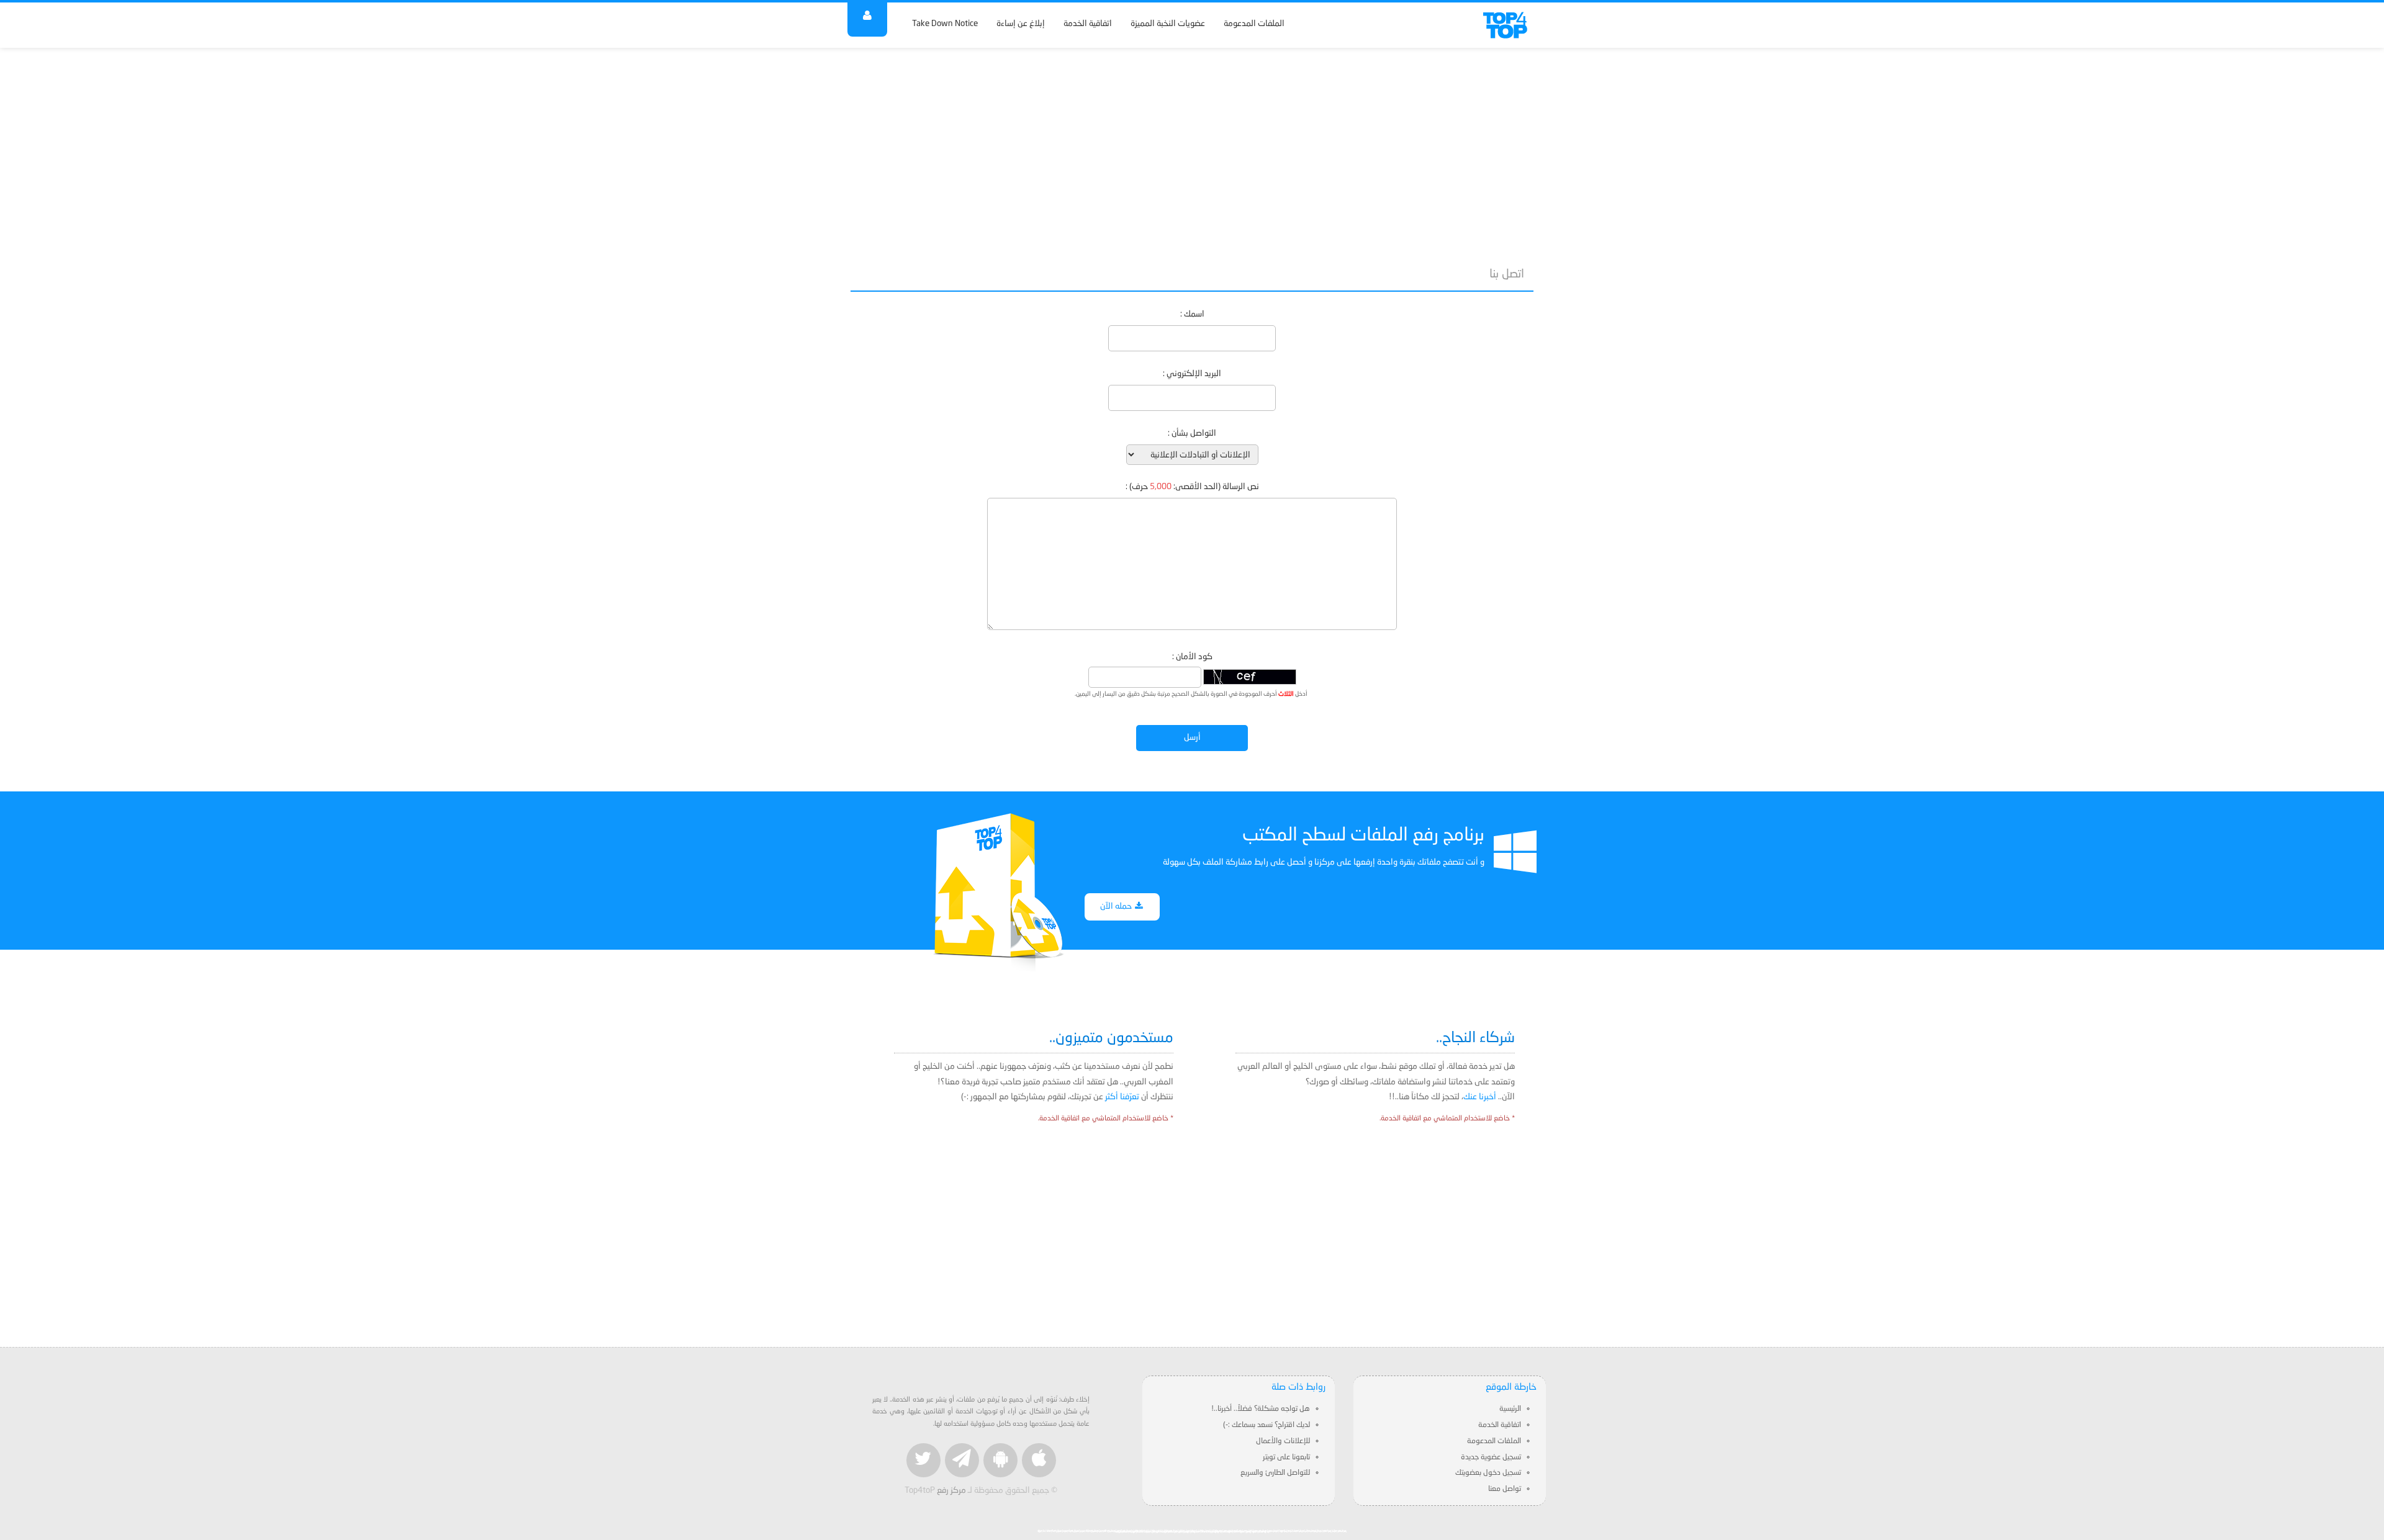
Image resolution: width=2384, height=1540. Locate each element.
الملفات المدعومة (1254, 24)
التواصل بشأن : (1192, 434)
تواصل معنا (1505, 1489)
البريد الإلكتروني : (1192, 374)
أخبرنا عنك (1480, 1097)
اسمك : (1192, 314)
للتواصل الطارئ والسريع (1275, 1473)
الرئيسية (1510, 1409)
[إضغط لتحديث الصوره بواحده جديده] (1250, 677)
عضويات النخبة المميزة (1168, 24)
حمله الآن (1117, 907)
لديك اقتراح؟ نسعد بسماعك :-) (1266, 1425)
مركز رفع (951, 1491)
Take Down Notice (945, 24)
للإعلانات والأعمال (1283, 1441)
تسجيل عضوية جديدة (1491, 1457)
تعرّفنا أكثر (1122, 1097)
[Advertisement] (1192, 150)
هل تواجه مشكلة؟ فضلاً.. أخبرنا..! (1261, 1409)
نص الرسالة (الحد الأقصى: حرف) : (1192, 487)
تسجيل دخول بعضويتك (1488, 1473)
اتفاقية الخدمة (1088, 24)
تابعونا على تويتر (1286, 1457)
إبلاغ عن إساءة (1021, 24)
